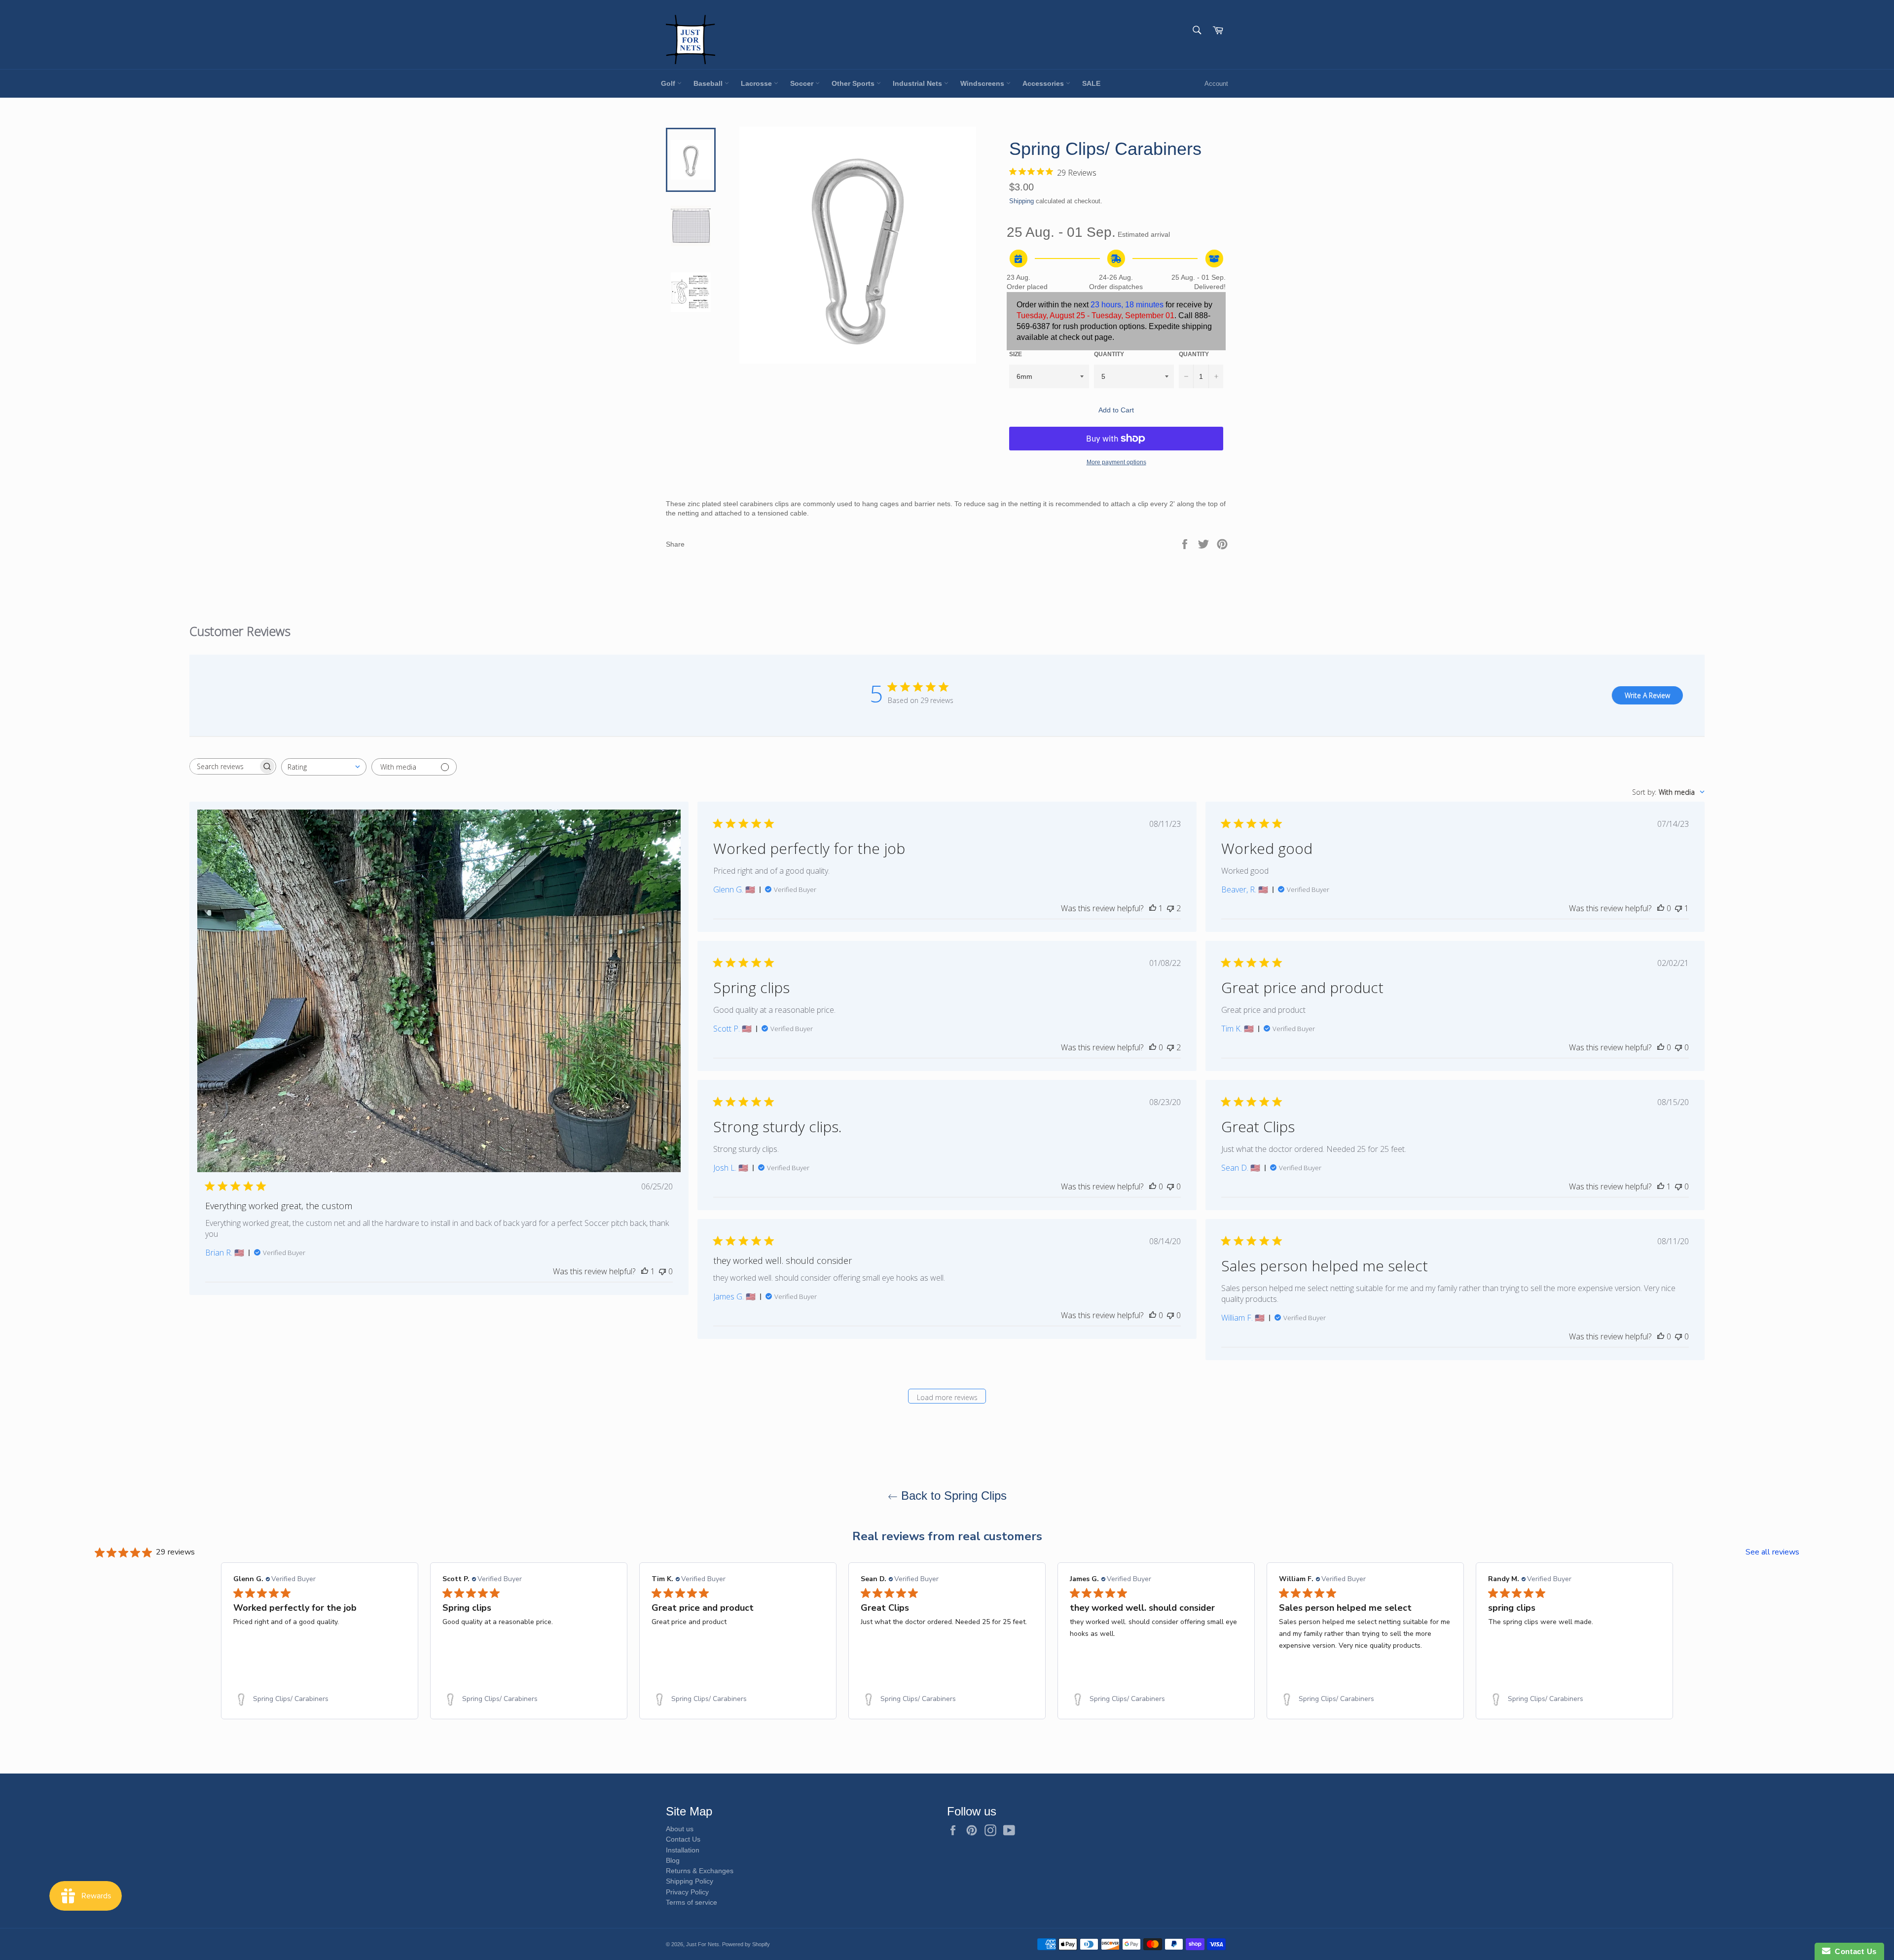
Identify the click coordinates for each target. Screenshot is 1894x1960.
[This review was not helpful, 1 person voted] (1678, 908)
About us (680, 1829)
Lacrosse (757, 83)
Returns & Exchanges (700, 1871)
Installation (683, 1850)
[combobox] (324, 767)
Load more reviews (947, 1397)
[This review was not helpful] (1170, 908)
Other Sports (854, 83)
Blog (673, 1860)
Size (1016, 354)
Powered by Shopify (746, 1944)
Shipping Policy (690, 1881)
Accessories (1044, 83)
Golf (669, 83)
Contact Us (683, 1839)
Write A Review (1647, 695)
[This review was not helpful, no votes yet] (662, 1271)
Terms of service (692, 1902)
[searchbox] (224, 766)
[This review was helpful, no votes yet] (1661, 908)
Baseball (709, 83)
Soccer (803, 83)
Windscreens (983, 83)
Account (1216, 84)
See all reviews (1772, 1552)
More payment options (1116, 462)
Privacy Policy (687, 1892)
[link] (320, 1699)
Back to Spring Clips (952, 1496)
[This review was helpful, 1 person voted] (645, 1271)
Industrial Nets (918, 83)
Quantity (1109, 354)
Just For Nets (703, 1944)
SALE (1091, 83)
